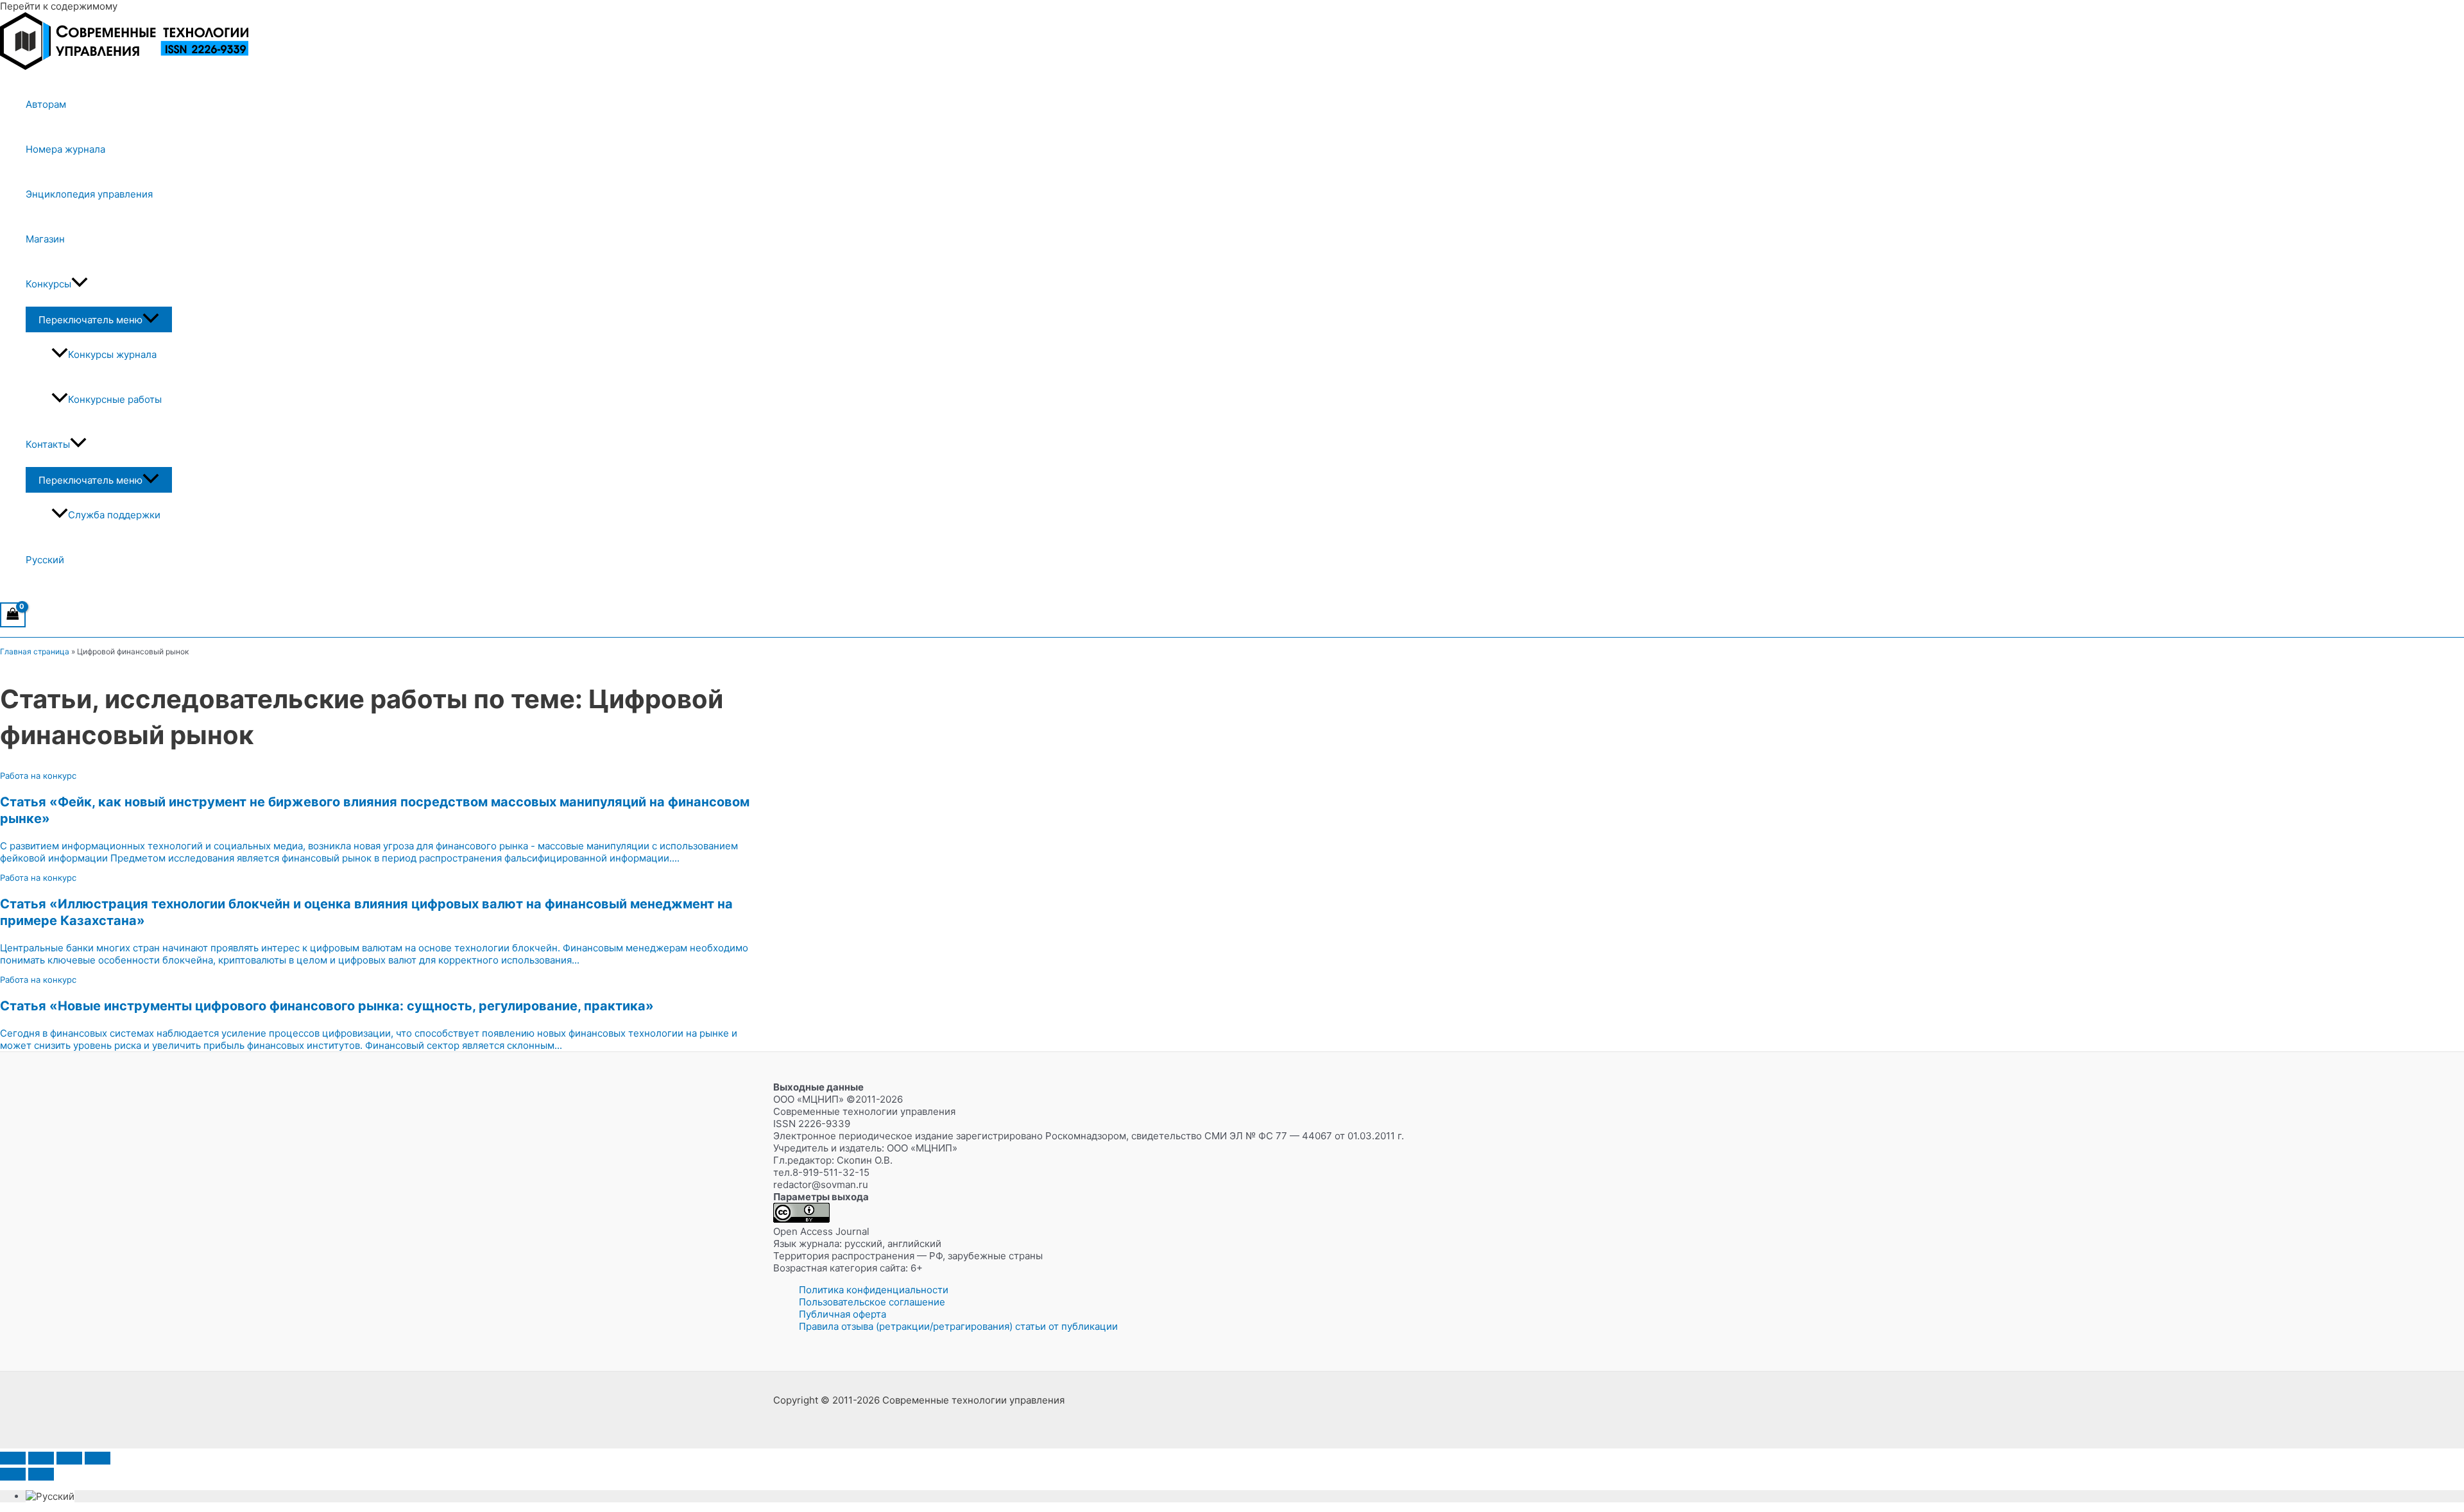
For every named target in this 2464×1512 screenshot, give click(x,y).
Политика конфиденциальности (874, 1290)
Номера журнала (65, 149)
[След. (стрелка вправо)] (41, 1474)
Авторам (46, 104)
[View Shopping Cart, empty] (13, 615)
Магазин (45, 239)
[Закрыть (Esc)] (98, 1458)
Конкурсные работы (115, 399)
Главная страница (35, 651)
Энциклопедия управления (89, 194)
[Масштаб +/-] (13, 1458)
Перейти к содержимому (59, 6)
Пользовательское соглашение (872, 1302)
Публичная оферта (843, 1314)
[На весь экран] (41, 1458)
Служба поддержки (114, 515)
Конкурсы (48, 284)
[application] (80, 284)
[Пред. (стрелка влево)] (13, 1474)
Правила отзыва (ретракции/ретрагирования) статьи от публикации (958, 1326)
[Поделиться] (69, 1458)
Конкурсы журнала (112, 354)
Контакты (48, 444)
